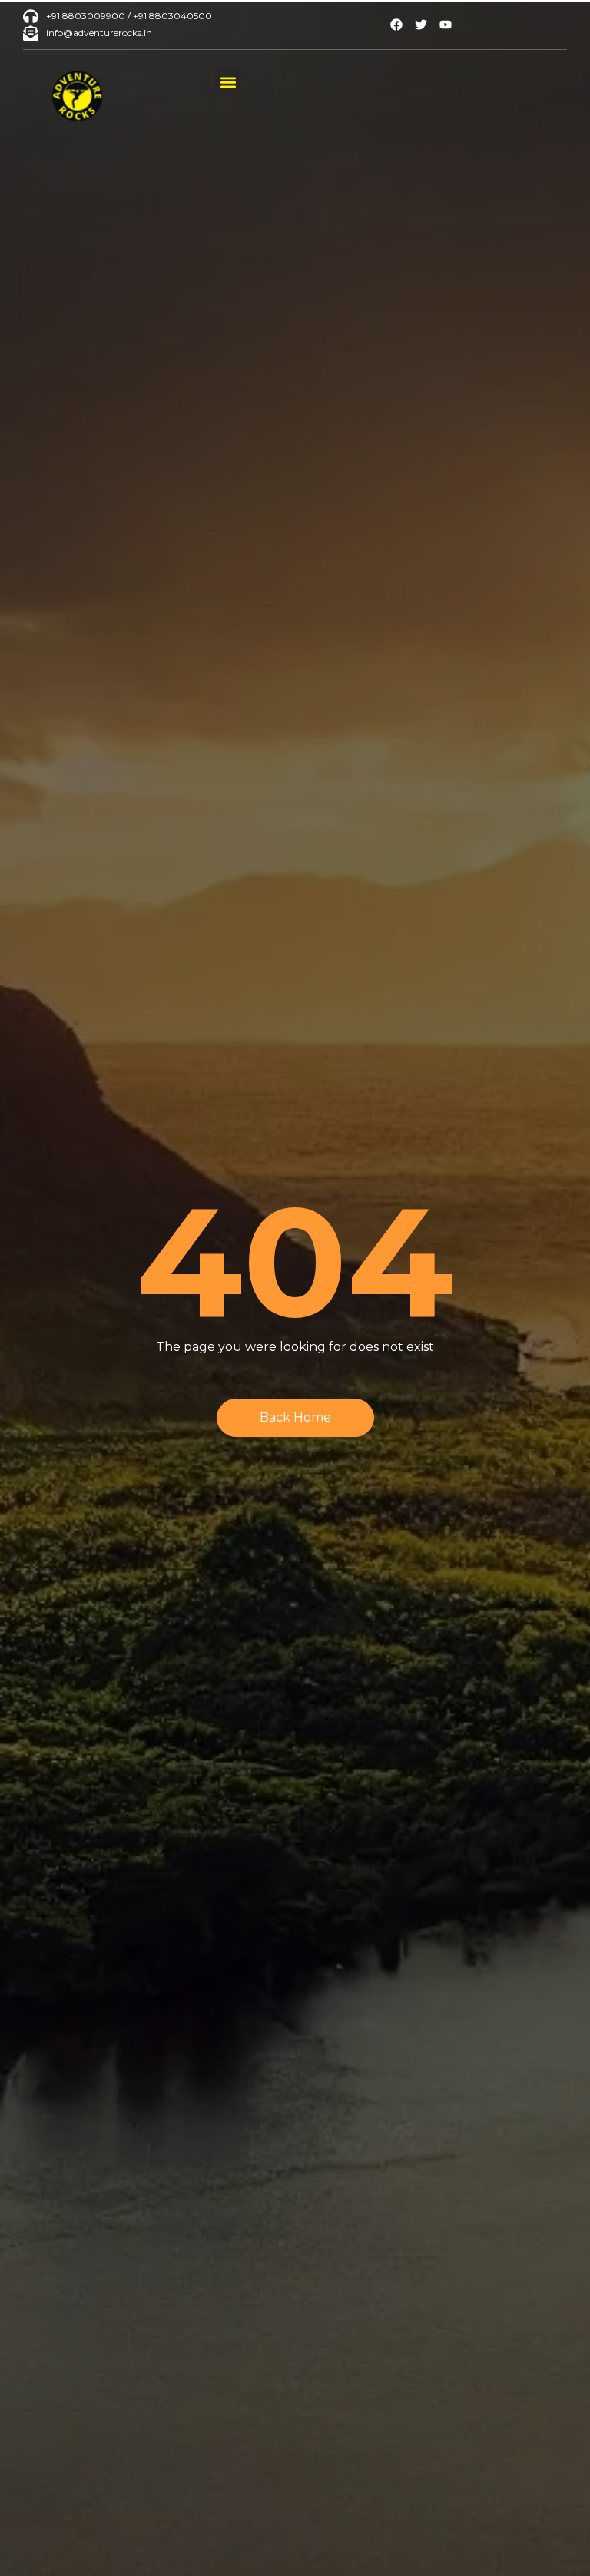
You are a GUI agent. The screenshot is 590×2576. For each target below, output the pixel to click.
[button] (228, 82)
